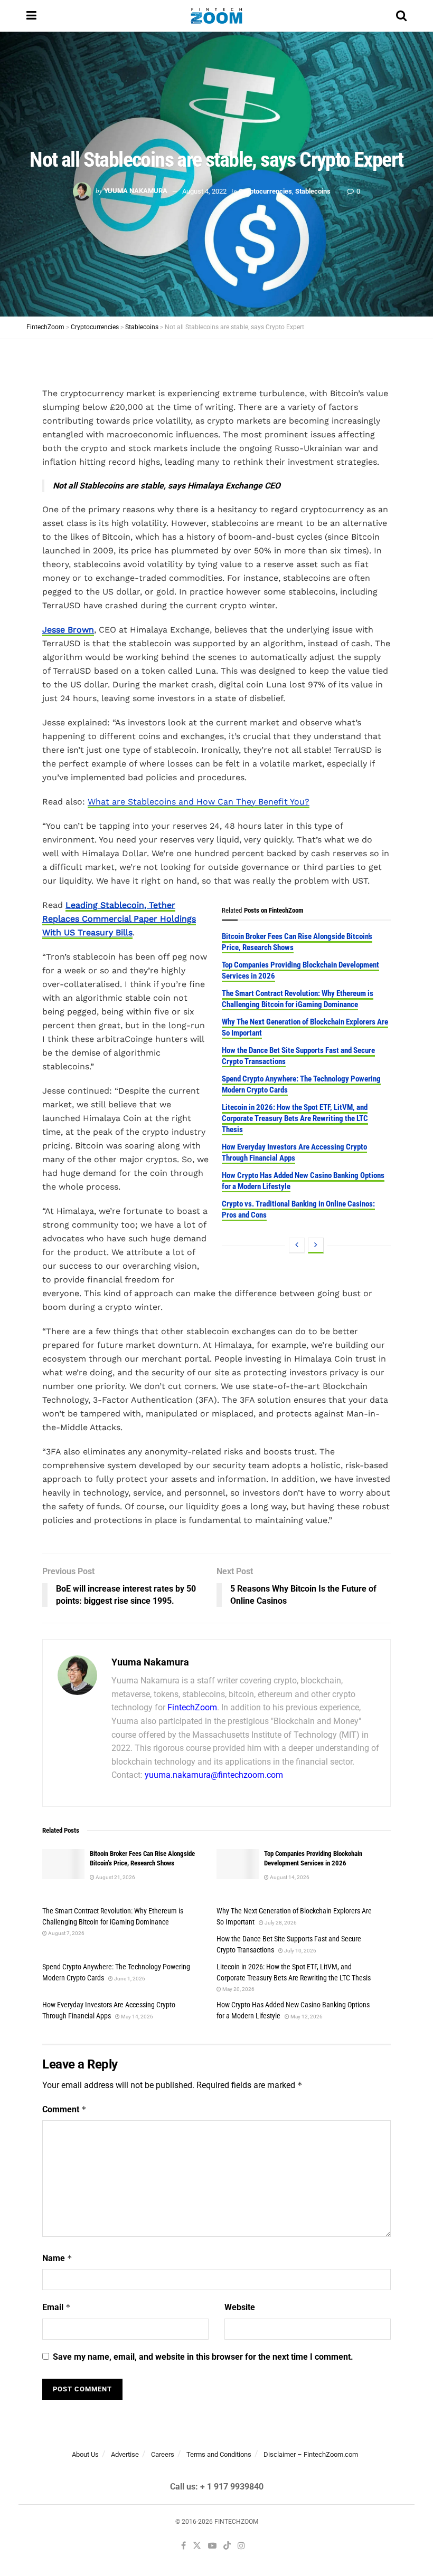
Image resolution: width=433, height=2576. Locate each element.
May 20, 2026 (238, 1989)
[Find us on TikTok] (227, 2546)
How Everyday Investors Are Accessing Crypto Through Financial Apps (294, 1152)
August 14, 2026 (289, 1877)
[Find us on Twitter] (197, 2546)
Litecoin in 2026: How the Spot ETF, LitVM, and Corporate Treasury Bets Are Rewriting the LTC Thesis (295, 1118)
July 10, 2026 (300, 1951)
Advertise (125, 2454)
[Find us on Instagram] (241, 2546)
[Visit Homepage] (216, 16)
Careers (163, 2454)
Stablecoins (313, 191)
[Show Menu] (31, 16)
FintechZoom (192, 1707)
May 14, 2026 (137, 2017)
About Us (85, 2454)
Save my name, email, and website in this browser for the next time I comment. (203, 2357)
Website (240, 2307)
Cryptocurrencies (265, 191)
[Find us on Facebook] (183, 2546)
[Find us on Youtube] (212, 2546)
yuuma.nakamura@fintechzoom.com (214, 1775)
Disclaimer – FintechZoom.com (311, 2454)
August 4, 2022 (204, 191)
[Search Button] (401, 16)
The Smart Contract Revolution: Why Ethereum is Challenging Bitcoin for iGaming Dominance (298, 999)
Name (57, 2258)
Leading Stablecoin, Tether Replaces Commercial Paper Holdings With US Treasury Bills (119, 919)
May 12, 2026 (306, 2017)
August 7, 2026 (66, 1933)
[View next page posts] (316, 1246)
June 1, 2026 (129, 1979)
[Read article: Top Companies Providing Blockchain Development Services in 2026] (238, 1864)
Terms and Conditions (219, 2454)
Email (57, 2307)
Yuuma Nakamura (136, 191)
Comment (64, 2109)
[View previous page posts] (297, 1246)
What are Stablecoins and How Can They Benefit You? (199, 802)
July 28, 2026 (280, 1923)
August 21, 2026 (115, 1877)
